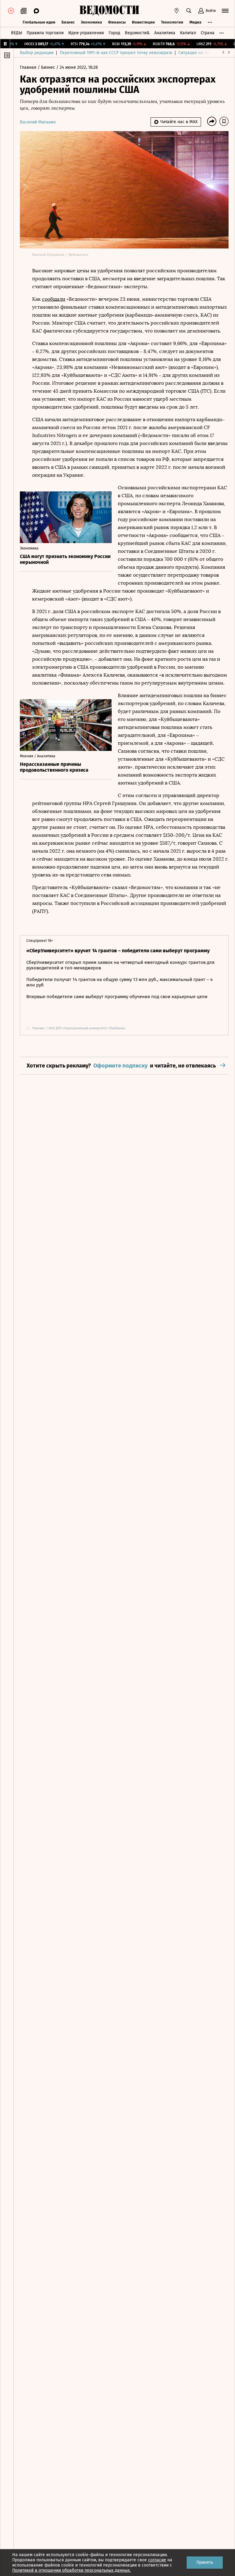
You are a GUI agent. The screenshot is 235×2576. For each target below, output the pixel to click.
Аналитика (165, 33)
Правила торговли (45, 33)
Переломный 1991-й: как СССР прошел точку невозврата (116, 53)
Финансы (117, 22)
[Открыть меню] (225, 11)
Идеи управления (86, 33)
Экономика (91, 22)
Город (114, 33)
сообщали (54, 299)
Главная (29, 67)
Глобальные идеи (39, 22)
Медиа (195, 22)
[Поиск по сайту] (189, 11)
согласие (157, 2560)
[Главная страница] (109, 11)
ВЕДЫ (17, 33)
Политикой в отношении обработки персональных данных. (71, 2570)
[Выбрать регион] (177, 11)
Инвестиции (143, 22)
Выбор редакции (37, 53)
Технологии (172, 22)
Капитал (188, 33)
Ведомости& (137, 33)
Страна (208, 33)
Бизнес (68, 22)
